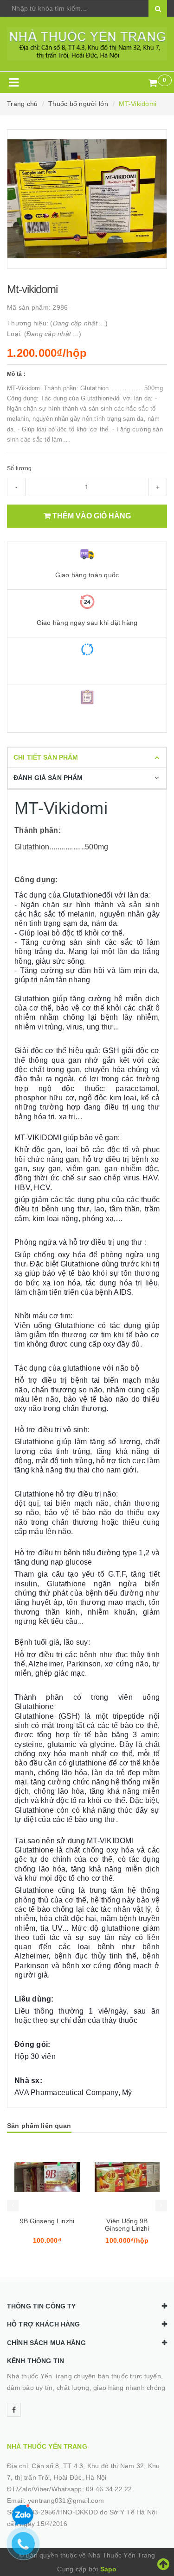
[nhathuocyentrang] (87, 44)
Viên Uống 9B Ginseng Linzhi (127, 2225)
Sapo (109, 2569)
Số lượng (19, 468)
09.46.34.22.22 (109, 2489)
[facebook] (14, 2410)
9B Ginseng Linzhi (47, 2221)
